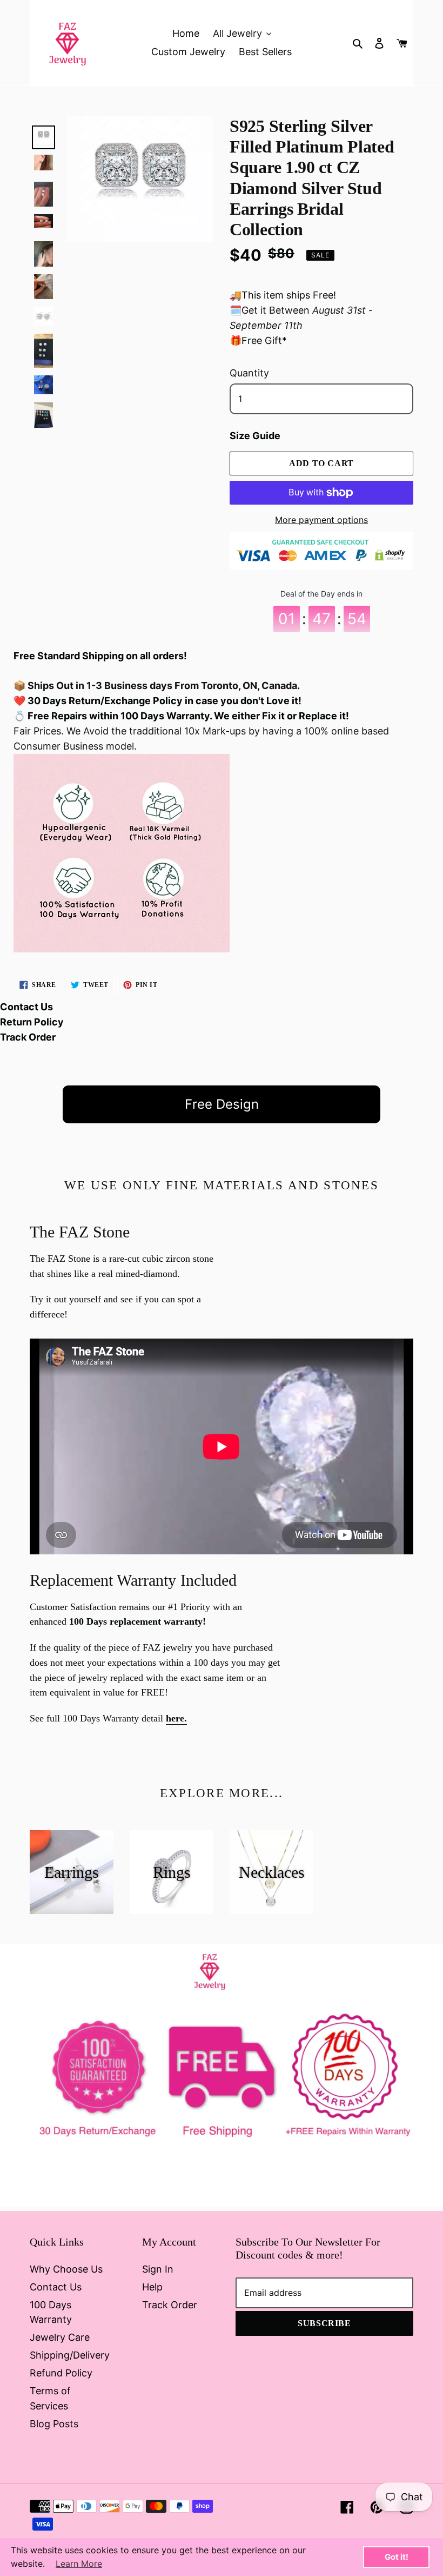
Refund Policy (61, 2373)
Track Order (28, 1037)
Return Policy (32, 1022)
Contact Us (26, 1007)
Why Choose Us (66, 2269)
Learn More (79, 2564)
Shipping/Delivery (70, 2355)
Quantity (249, 373)
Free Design (222, 1104)
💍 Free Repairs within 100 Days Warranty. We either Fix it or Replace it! (181, 716)
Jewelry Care (60, 2337)
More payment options (321, 520)
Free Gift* (264, 340)
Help (152, 2287)
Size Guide (255, 436)
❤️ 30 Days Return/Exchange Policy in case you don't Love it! (157, 701)
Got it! (397, 2557)
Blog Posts (54, 2424)
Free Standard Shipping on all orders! (100, 656)
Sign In (158, 2269)
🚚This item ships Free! (283, 295)
